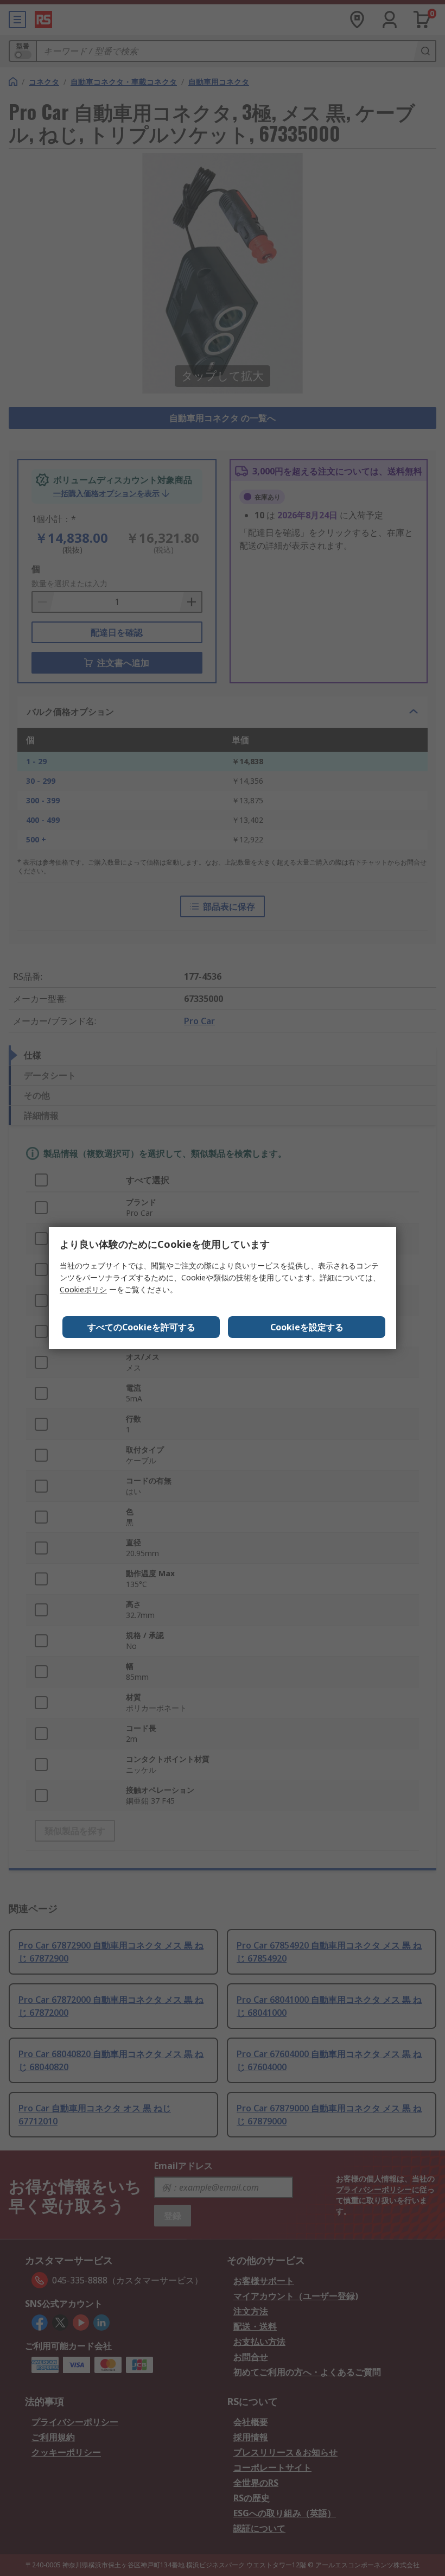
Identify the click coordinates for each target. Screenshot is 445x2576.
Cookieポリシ (83, 1289)
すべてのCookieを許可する (141, 1327)
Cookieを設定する (307, 1327)
